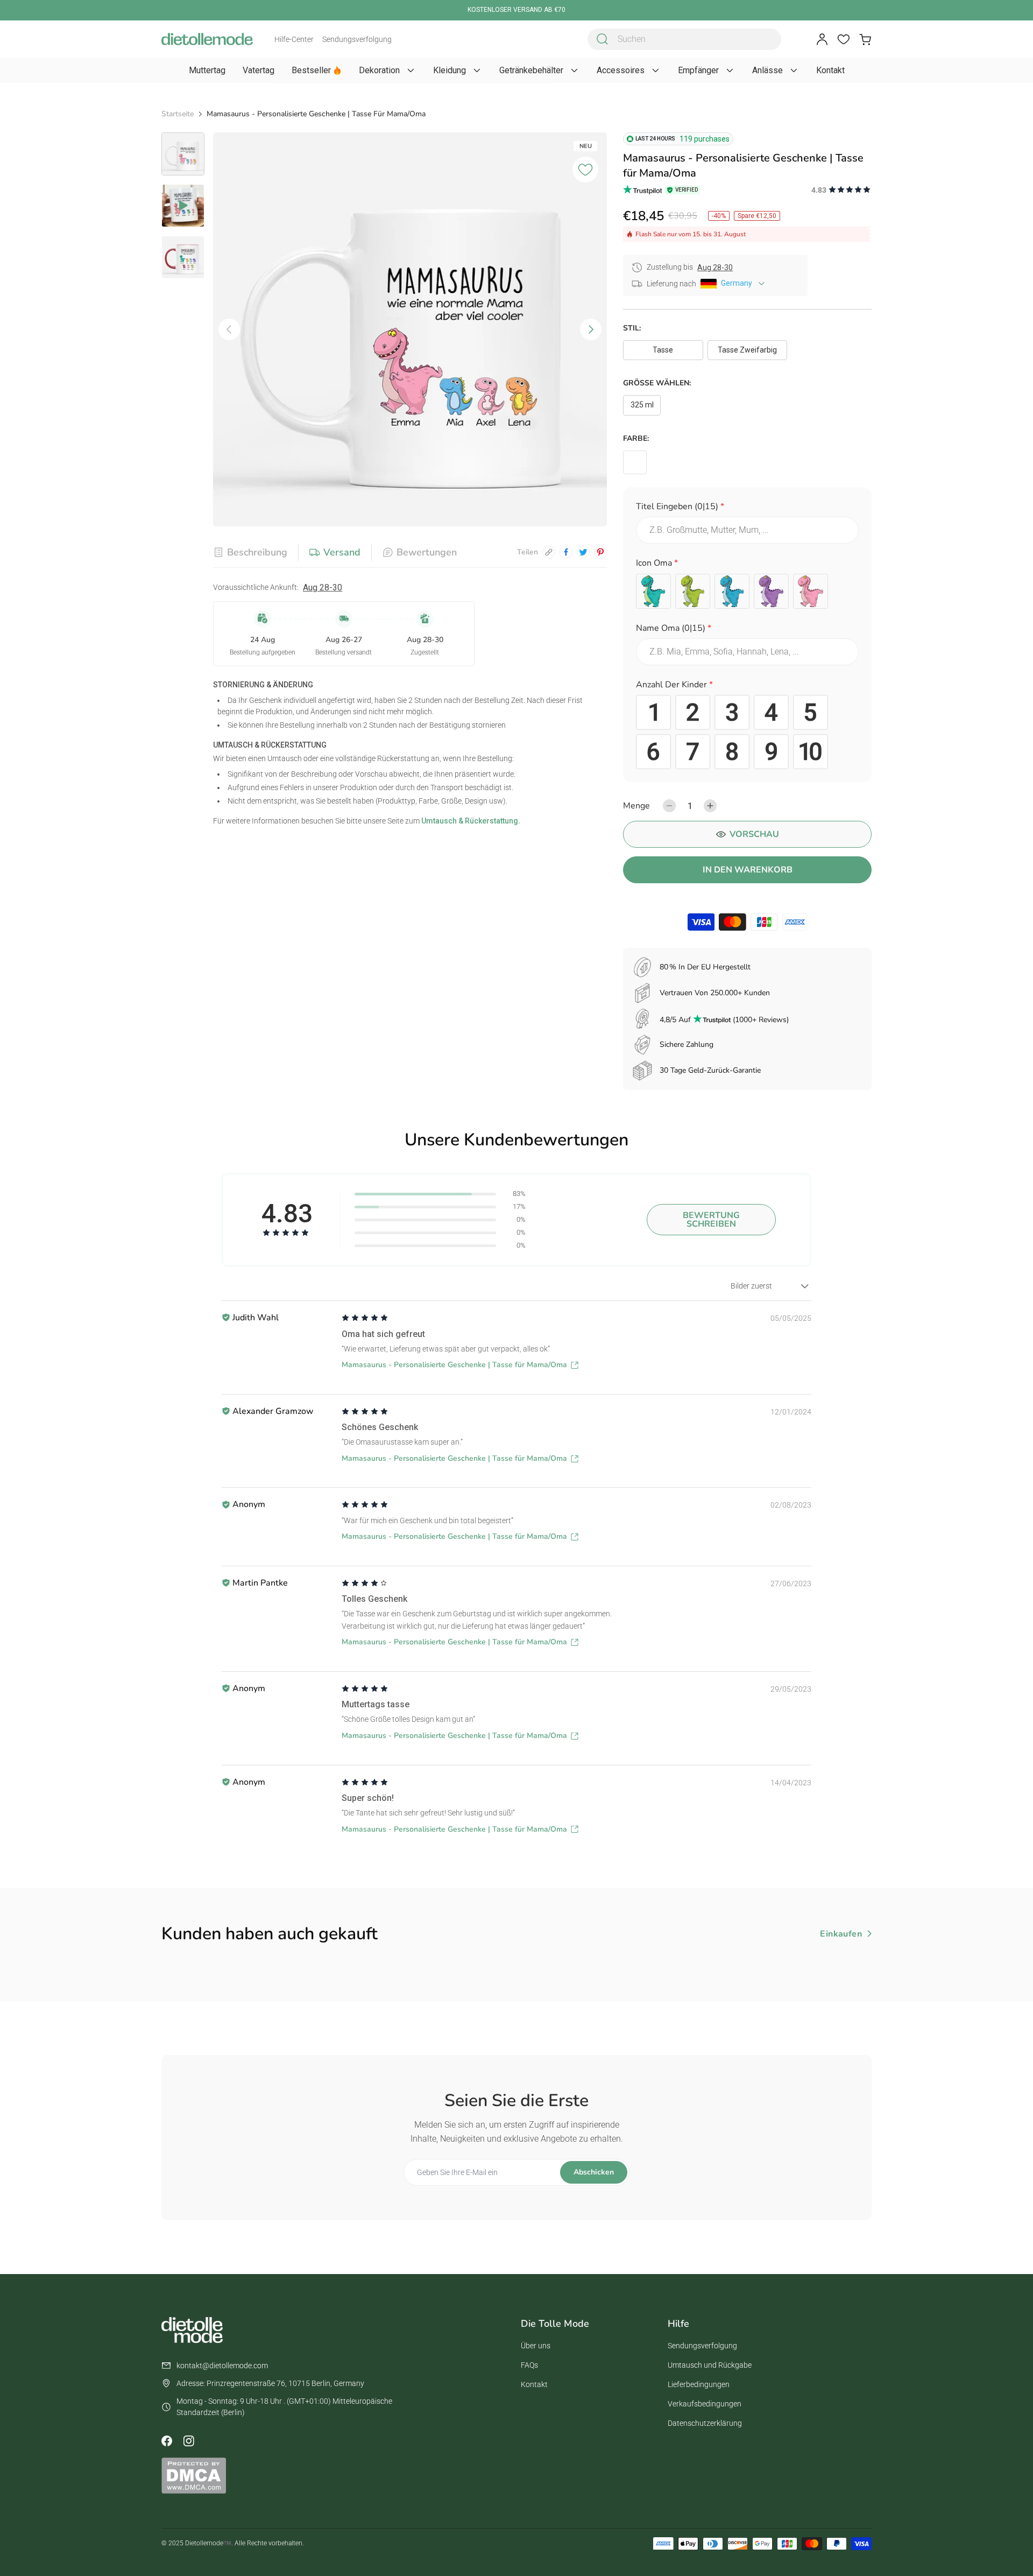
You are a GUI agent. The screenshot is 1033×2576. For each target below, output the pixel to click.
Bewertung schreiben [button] (711, 1220)
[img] (365, 1318)
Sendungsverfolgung (357, 39)
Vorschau (754, 834)
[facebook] (566, 552)
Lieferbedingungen (699, 2384)
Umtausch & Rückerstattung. (470, 821)
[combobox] (684, 39)
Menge (636, 806)
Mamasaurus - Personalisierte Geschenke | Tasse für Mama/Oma (454, 1365)
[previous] (229, 329)
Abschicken (594, 2172)
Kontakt (534, 2384)
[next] (591, 329)
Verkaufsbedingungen (705, 2404)
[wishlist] (844, 39)
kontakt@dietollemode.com (222, 2366)
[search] (603, 39)
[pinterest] (600, 552)
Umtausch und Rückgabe (710, 2365)
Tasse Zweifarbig (747, 350)
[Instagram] (188, 2441)
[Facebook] (167, 2441)
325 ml (642, 405)
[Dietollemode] (207, 39)
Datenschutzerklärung (705, 2423)
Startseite (178, 114)
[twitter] (583, 552)
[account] (822, 39)
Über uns (536, 2346)
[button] (747, 508)
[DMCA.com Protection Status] (194, 2475)
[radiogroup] (747, 591)
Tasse (663, 350)
